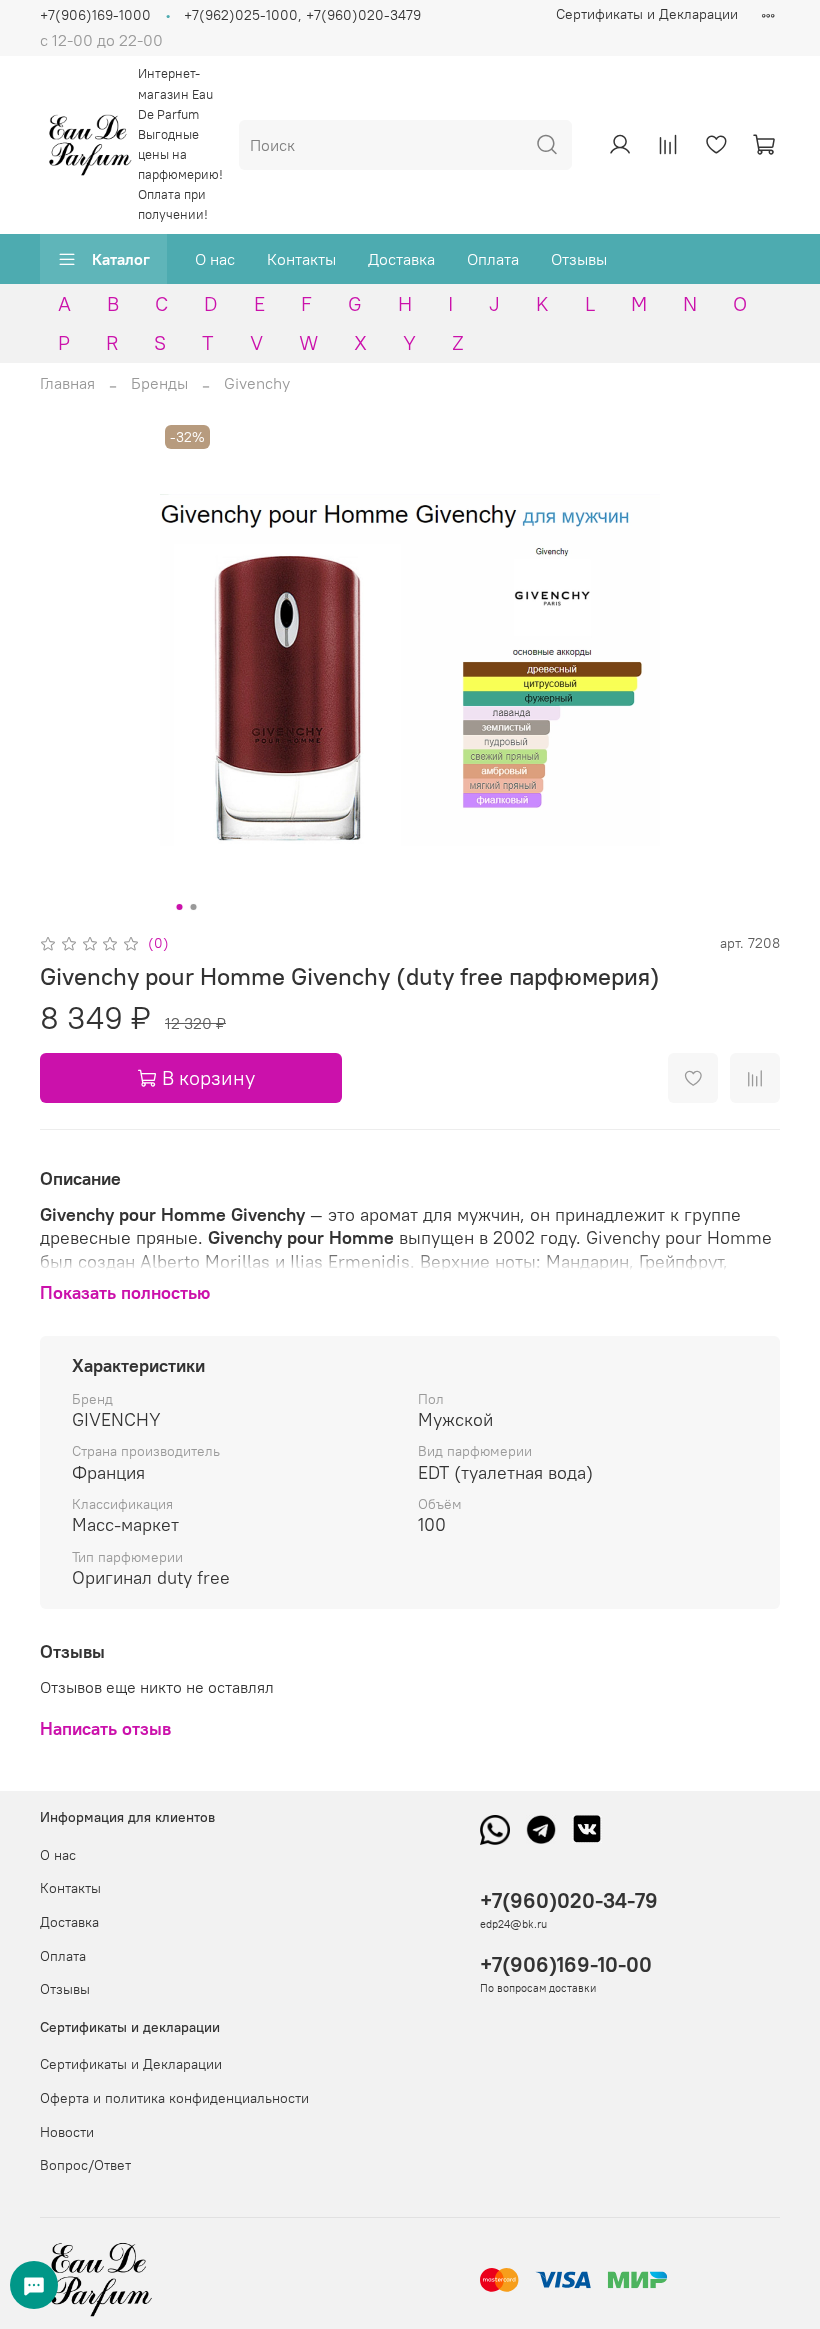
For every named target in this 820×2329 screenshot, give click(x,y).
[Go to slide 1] (180, 907)
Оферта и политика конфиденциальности (174, 2098)
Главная (67, 383)
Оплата (493, 259)
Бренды (159, 383)
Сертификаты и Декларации (647, 14)
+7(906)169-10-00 (566, 1964)
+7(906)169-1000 (95, 15)
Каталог (121, 259)
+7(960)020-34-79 (569, 1900)
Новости (67, 2132)
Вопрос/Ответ (85, 2165)
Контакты (301, 259)
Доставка (401, 259)
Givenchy (257, 383)
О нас (215, 259)
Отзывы (579, 259)
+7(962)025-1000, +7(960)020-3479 (302, 15)
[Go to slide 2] (194, 907)
